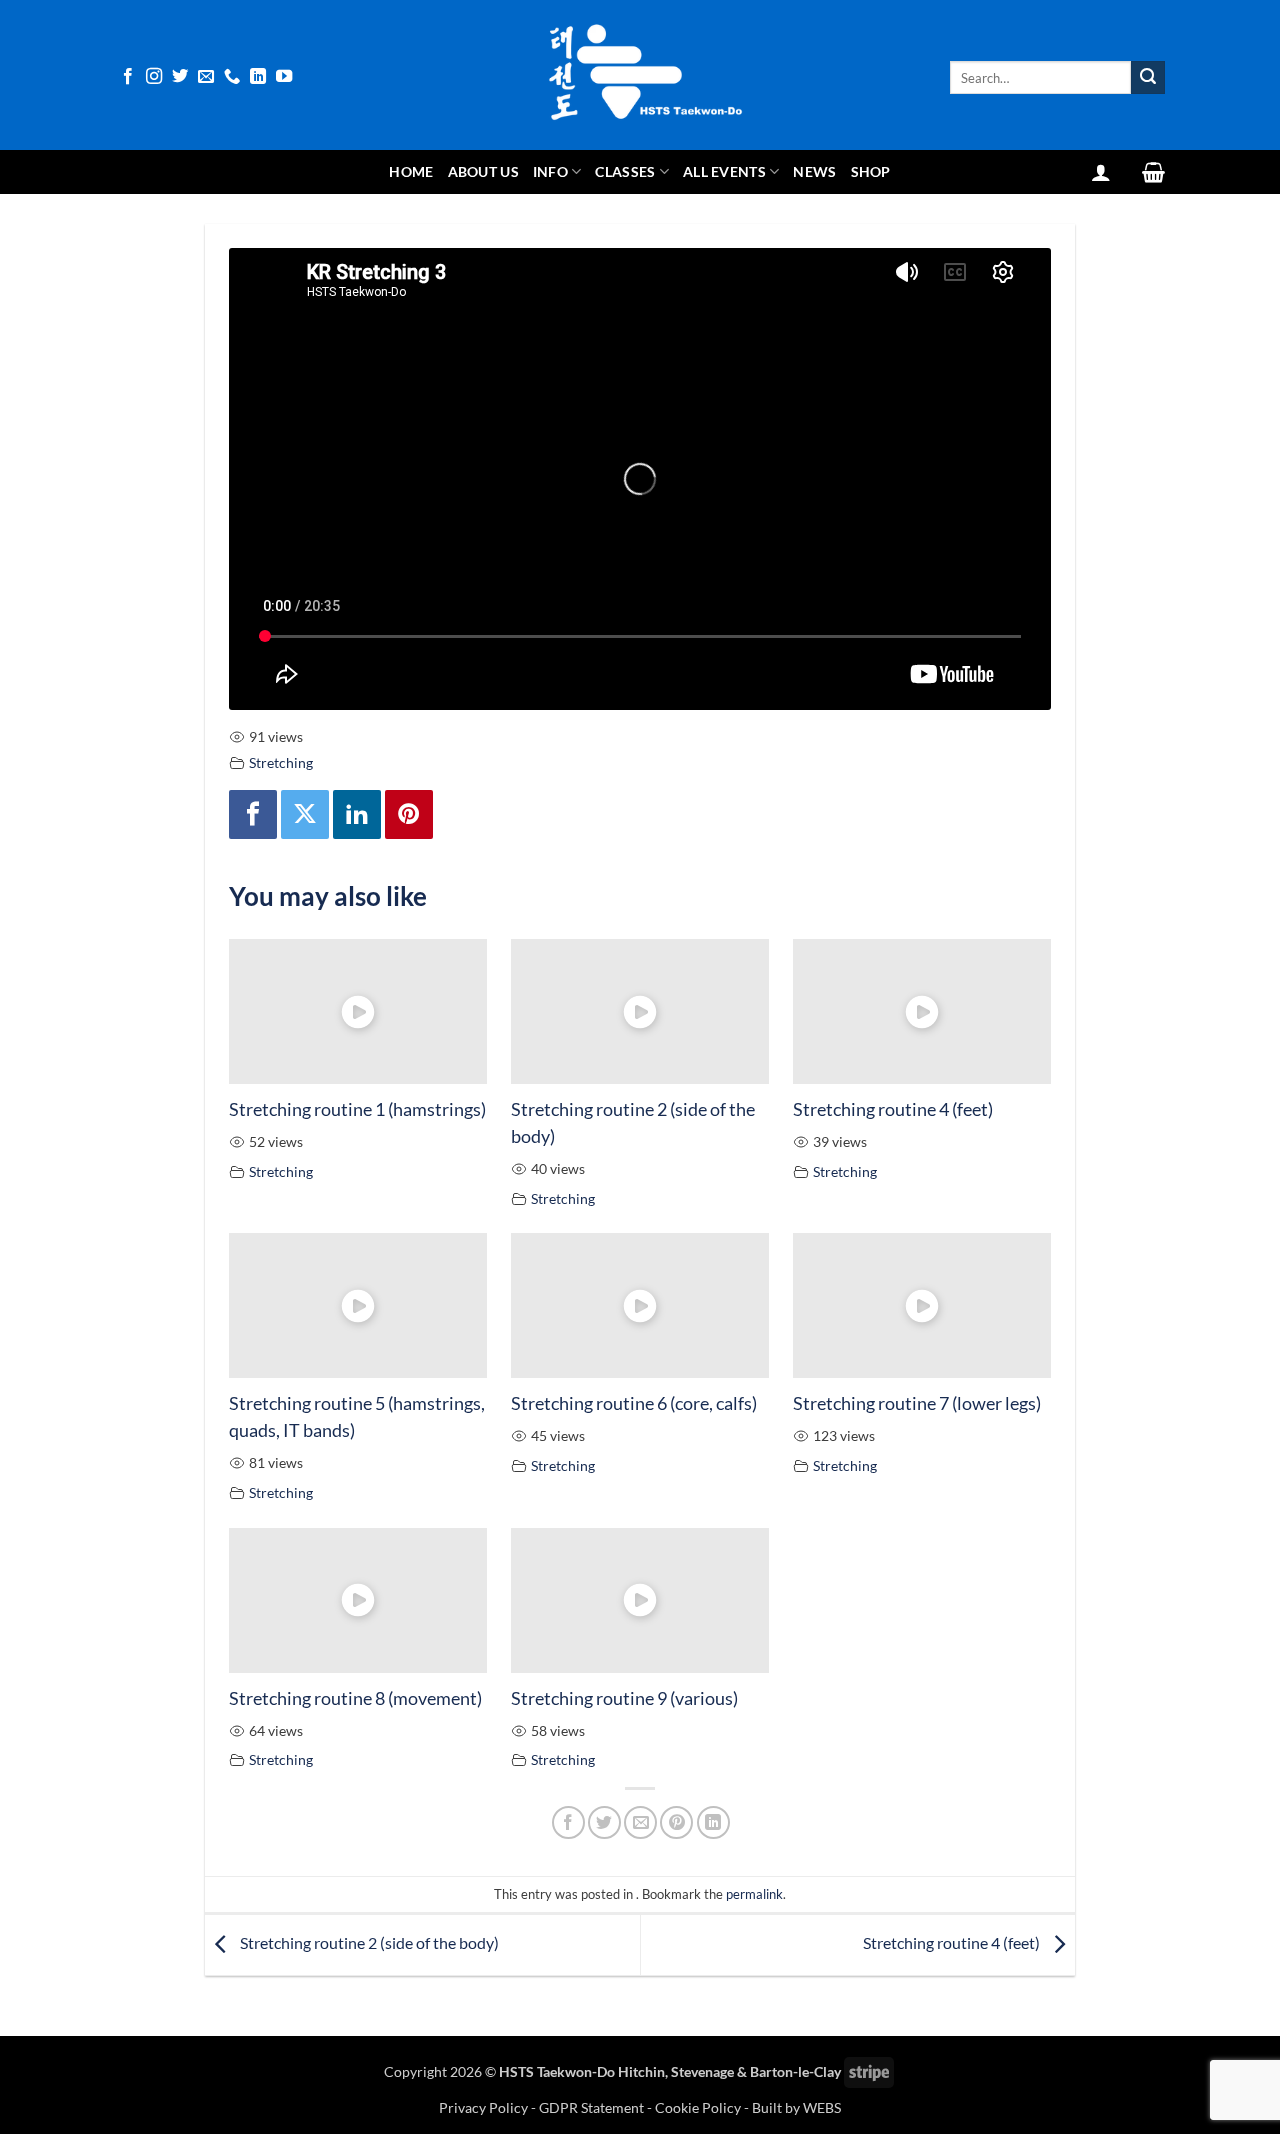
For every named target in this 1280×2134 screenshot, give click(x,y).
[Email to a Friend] (640, 1822)
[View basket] (1153, 172)
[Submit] (1148, 78)
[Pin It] (409, 814)
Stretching (281, 762)
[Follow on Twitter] (180, 77)
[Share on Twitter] (604, 1822)
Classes (625, 171)
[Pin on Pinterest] (676, 1822)
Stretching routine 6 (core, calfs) (634, 1403)
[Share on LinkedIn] (713, 1822)
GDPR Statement (591, 2107)
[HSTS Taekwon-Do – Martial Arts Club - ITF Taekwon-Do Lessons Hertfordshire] (640, 75)
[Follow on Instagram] (154, 77)
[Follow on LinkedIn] (258, 77)
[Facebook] (253, 814)
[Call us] (232, 77)
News (814, 171)
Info (550, 171)
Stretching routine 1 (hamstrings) (357, 1109)
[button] (1101, 172)
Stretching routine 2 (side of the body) (368, 1942)
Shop (871, 171)
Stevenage (702, 2071)
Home (411, 171)
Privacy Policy (485, 2107)
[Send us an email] (206, 77)
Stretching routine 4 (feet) (893, 1109)
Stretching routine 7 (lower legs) (917, 1403)
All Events (724, 171)
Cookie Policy (698, 2107)
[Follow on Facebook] (128, 77)
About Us (483, 171)
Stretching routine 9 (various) (624, 1698)
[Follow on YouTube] (284, 77)
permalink (754, 1894)
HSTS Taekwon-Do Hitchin (582, 2071)
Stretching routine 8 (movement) (355, 1698)
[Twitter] (305, 814)
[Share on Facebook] (568, 1822)
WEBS (822, 2107)
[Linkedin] (357, 814)
